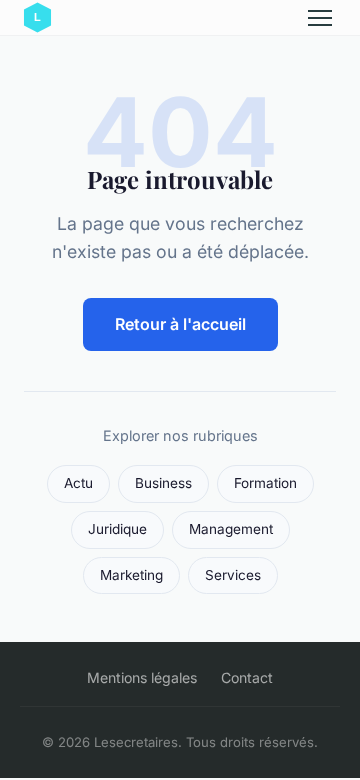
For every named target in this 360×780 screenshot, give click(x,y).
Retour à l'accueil (180, 324)
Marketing (131, 575)
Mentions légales (142, 677)
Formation (265, 483)
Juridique (117, 529)
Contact (247, 677)
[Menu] (320, 18)
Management (231, 529)
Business (163, 483)
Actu (78, 483)
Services (233, 575)
